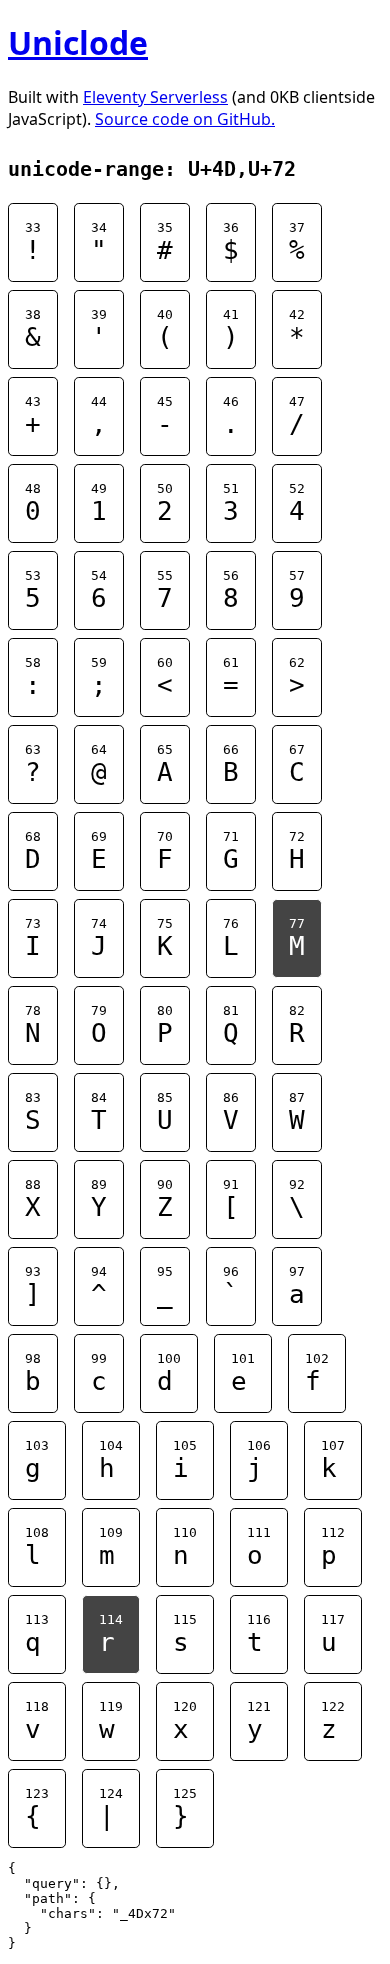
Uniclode (78, 42)
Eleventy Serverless (155, 97)
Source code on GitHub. (185, 119)
